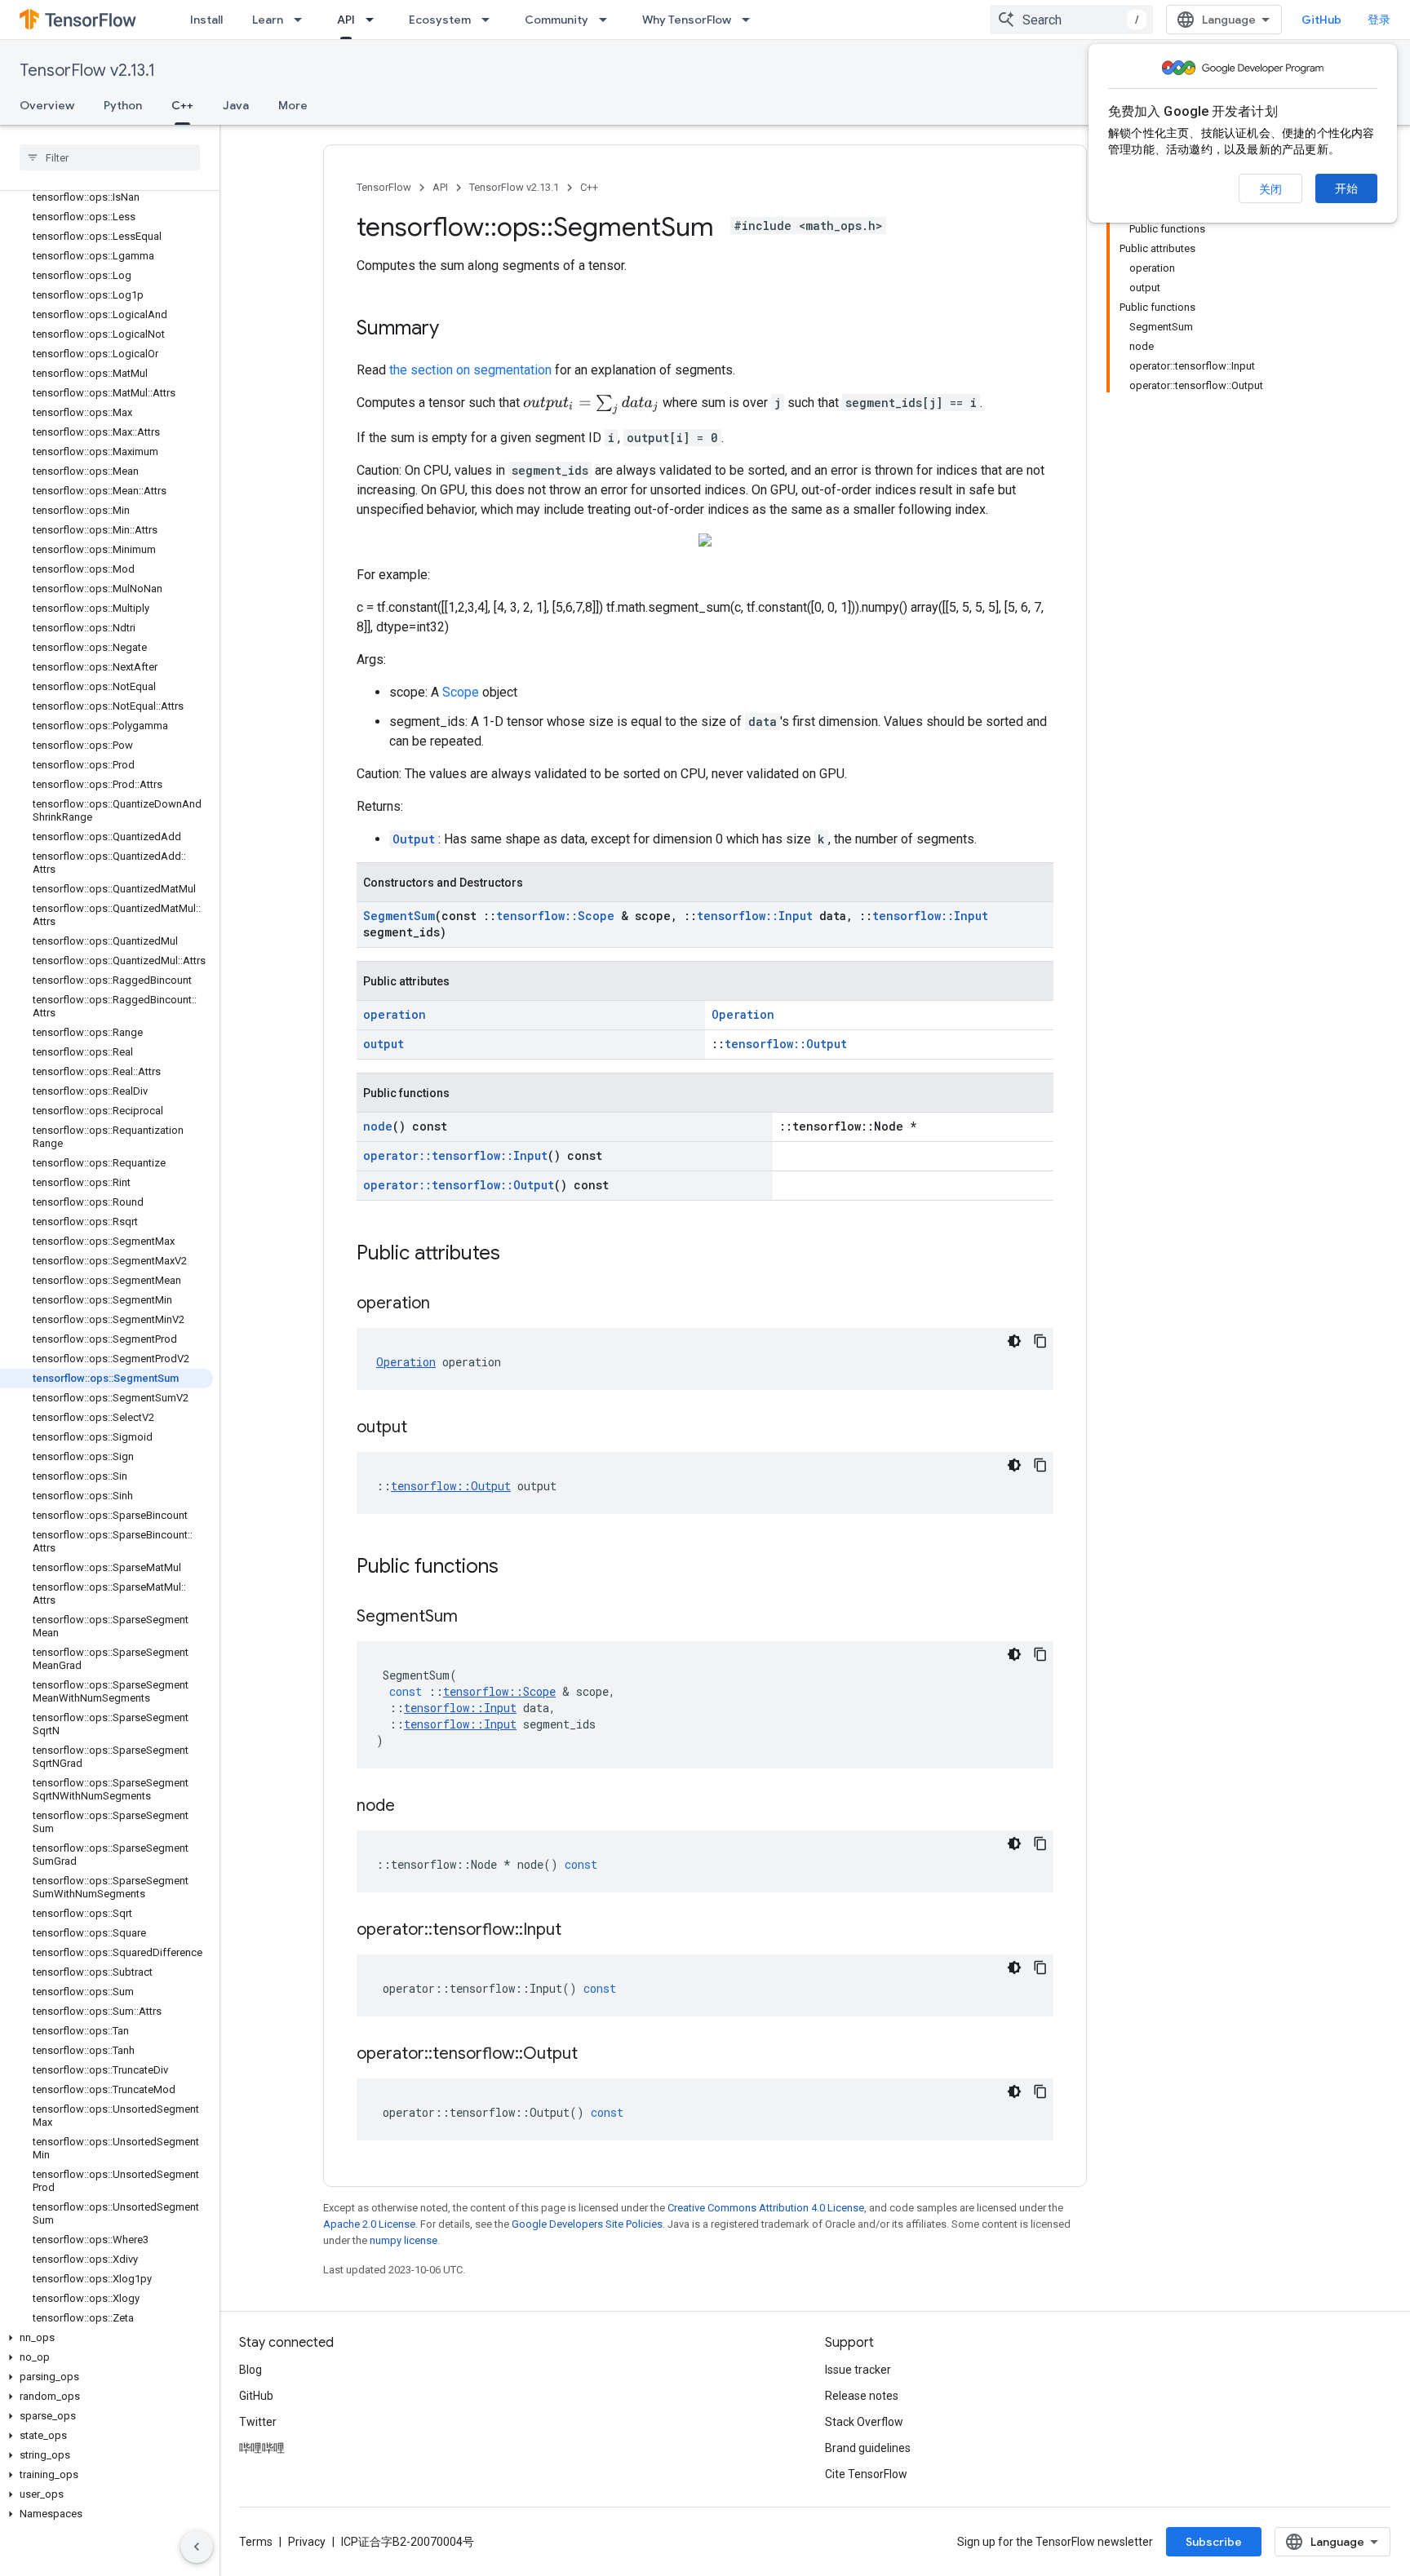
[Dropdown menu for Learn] (303, 20)
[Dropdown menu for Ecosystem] (490, 20)
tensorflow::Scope (555, 916)
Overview (47, 105)
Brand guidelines (868, 2448)
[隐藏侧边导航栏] (197, 2547)
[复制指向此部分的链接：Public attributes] (517, 1255)
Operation (743, 1014)
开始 (1346, 188)
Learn (268, 20)
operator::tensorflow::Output (459, 1185)
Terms (256, 2542)
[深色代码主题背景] (1014, 1341)
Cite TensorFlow (866, 2474)
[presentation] (591, 405)
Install (206, 20)
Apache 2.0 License (369, 2224)
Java (236, 105)
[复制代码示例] (1040, 1341)
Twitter (258, 2422)
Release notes (862, 2396)
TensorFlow (384, 187)
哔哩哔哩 (262, 2448)
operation (395, 1014)
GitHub (1321, 20)
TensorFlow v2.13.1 (87, 71)
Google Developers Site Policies (587, 2224)
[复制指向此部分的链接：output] (423, 1428)
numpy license (403, 2240)
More (293, 105)
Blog (251, 2370)
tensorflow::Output (786, 1044)
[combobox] (1071, 20)
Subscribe (1214, 2542)
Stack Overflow (864, 2422)
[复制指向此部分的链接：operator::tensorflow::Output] (594, 2055)
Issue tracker (858, 2370)
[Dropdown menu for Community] (608, 20)
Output (414, 839)
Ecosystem (440, 20)
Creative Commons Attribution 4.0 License (766, 2208)
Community (556, 20)
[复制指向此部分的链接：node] (411, 1807)
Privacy (307, 2542)
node (378, 1126)
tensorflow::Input (755, 916)
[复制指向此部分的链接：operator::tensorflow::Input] (578, 1931)
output (384, 1044)
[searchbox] (110, 157)
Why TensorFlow (687, 20)
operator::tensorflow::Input (455, 1155)
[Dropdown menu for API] (375, 20)
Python (123, 105)
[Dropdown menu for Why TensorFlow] (751, 20)
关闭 (1270, 189)
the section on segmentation (470, 370)
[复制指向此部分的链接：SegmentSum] (474, 1618)
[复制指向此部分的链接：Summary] (455, 330)
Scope (461, 692)
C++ (182, 105)
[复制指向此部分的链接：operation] (446, 1304)
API (346, 20)
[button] (106, 2338)
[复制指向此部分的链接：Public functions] (515, 1568)
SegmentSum (399, 916)
